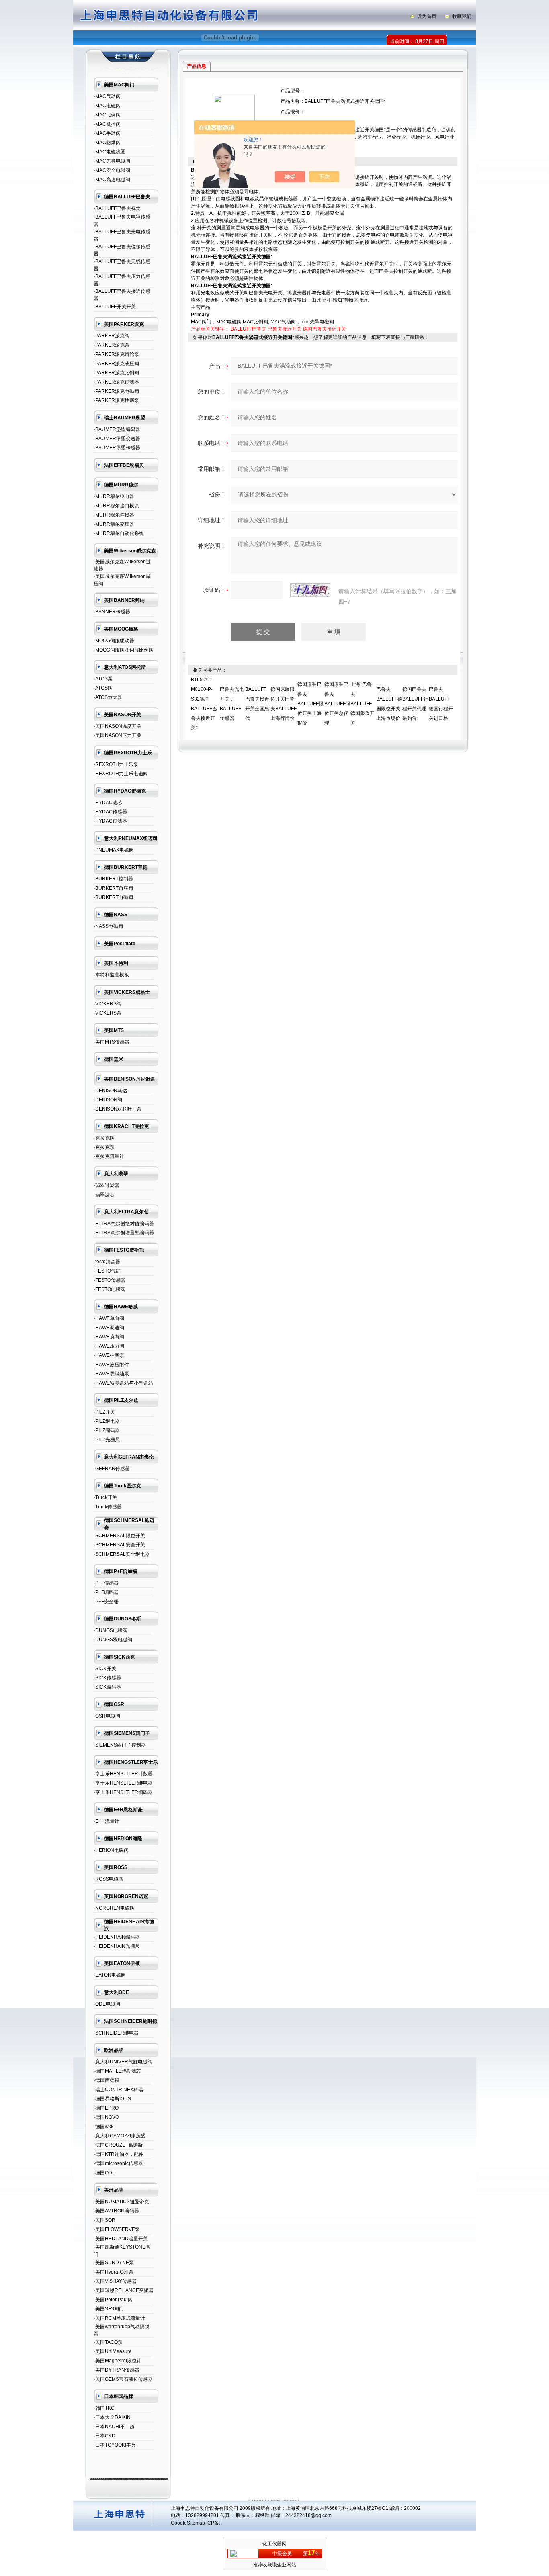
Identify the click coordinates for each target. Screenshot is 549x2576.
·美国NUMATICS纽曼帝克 (121, 2202)
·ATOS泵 (103, 679)
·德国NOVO (106, 2117)
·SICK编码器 (107, 1687)
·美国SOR (104, 2220)
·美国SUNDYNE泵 (114, 2263)
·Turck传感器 (108, 1507)
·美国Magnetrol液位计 (118, 2361)
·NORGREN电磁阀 (114, 1908)
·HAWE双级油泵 (111, 1374)
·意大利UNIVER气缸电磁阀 (123, 2062)
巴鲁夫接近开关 (285, 329)
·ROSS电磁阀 (109, 1879)
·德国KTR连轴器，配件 (119, 2154)
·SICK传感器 (107, 1678)
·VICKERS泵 (108, 1013)
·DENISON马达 (110, 1091)
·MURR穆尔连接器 (114, 515)
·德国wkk (103, 2127)
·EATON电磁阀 (110, 1975)
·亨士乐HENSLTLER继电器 (123, 1783)
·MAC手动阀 (107, 133)
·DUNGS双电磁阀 (113, 1640)
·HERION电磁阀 (111, 1850)
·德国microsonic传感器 (118, 2163)
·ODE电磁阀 (107, 2004)
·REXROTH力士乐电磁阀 (121, 774)
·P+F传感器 (106, 1583)
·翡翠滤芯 (104, 1195)
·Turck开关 (105, 1497)
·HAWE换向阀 (109, 1337)
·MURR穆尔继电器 (114, 496)
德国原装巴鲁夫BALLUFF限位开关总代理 (337, 704)
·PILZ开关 (104, 1412)
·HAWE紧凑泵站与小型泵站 (123, 1383)
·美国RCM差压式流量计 (119, 2318)
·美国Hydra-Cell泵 (114, 2272)
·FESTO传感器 (110, 1280)
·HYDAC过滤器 (110, 821)
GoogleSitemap (188, 2523)
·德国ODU (105, 2173)
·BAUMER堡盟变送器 (117, 439)
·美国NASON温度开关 (118, 726)
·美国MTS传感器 (112, 1042)
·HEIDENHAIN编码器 (117, 1937)
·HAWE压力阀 (109, 1346)
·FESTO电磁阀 (110, 1289)
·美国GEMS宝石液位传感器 (123, 2379)
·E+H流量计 (107, 1821)
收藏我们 (462, 16)
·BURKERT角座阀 (113, 888)
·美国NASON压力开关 (118, 735)
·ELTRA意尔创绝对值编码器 (124, 1224)
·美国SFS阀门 (109, 2309)
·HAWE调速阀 (109, 1328)
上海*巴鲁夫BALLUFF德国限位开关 (363, 704)
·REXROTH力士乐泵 (116, 764)
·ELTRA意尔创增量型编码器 (124, 1233)
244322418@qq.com (308, 2515)
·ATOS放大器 (108, 697)
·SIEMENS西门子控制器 (120, 1745)
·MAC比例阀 (107, 115)
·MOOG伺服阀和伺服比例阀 (124, 650)
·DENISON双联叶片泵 (118, 1109)
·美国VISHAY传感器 (115, 2281)
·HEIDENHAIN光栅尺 (117, 1946)
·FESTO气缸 (107, 1271)
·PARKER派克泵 (112, 345)
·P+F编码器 (106, 1592)
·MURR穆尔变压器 (114, 524)
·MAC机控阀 (107, 124)
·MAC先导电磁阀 (112, 161)
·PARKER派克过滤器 (116, 382)
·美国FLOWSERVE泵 (117, 2229)
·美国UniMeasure (113, 2351)
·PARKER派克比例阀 (116, 373)
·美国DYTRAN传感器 (117, 2370)
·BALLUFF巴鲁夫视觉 (117, 208)
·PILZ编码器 (107, 1430)
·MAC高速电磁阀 (112, 180)
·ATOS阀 (103, 688)
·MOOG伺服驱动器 (114, 641)
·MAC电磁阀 (107, 106)
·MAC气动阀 (107, 96)
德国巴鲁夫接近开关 (324, 329)
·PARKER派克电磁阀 (116, 391)
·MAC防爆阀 (107, 143)
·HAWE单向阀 (109, 1318)
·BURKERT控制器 (113, 879)
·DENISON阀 (108, 1100)
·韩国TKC (104, 2408)
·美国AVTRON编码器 (116, 2211)
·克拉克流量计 (109, 1156)
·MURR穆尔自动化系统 (119, 533)
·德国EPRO (106, 2108)
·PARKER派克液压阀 (116, 364)
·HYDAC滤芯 (108, 803)
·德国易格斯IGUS (112, 2099)
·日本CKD (104, 2436)
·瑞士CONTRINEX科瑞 (118, 2090)
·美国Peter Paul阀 (113, 2300)
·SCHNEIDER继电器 (116, 2033)
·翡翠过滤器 (107, 1185)
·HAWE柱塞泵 (109, 1355)
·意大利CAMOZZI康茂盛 (120, 2136)
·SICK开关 (105, 1669)
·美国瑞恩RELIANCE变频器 (124, 2290)
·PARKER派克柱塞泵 (116, 400)
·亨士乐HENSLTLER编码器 (123, 1792)
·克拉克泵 (104, 1147)
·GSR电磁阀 (107, 1716)
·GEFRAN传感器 (112, 1469)
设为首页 (427, 16)
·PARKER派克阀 (112, 336)
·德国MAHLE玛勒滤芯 (117, 2071)
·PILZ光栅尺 (107, 1440)
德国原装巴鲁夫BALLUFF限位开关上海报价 (310, 704)
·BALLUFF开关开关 (115, 307)
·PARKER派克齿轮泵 (116, 354)
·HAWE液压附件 (111, 1365)
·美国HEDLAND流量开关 (121, 2239)
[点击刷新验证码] (310, 590)
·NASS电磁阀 (108, 926)
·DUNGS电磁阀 (111, 1630)
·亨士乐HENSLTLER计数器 (123, 1774)
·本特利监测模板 (111, 975)
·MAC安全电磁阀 (112, 170)
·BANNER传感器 (112, 612)
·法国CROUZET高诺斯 (118, 2145)
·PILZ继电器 (107, 1421)
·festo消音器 (107, 1262)
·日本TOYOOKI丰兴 (115, 2445)
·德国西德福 (107, 2080)
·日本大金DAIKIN (112, 2417)
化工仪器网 (274, 2544)
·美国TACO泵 (108, 2342)
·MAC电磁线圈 (110, 152)
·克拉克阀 (104, 1138)
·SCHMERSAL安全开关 (119, 1545)
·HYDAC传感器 (110, 812)
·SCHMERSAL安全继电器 (122, 1554)
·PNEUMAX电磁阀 (114, 850)
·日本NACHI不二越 (114, 2427)
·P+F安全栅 (106, 1602)
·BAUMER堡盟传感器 (117, 448)
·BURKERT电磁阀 (113, 897)
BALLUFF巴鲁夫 (249, 329)
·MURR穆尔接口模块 (116, 506)
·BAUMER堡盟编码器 (117, 429)
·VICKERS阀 (108, 1004)
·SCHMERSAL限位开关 (119, 1536)
